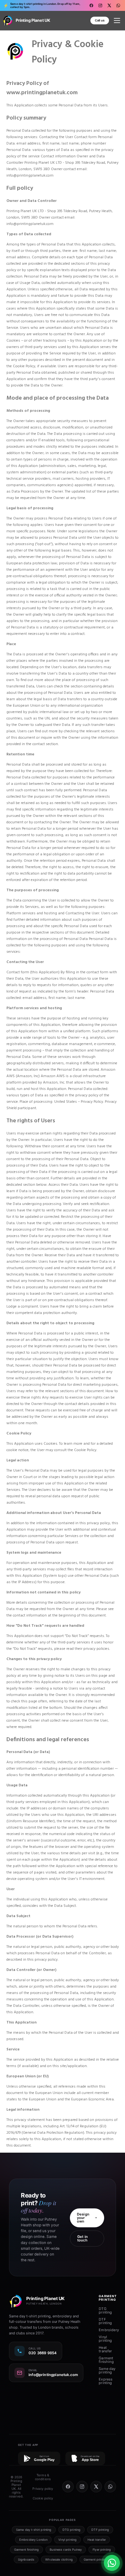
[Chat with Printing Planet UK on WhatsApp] (112, 2563)
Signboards (26, 2559)
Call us (100, 20)
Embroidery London (33, 2540)
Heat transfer (105, 2349)
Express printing (106, 2381)
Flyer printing (102, 2550)
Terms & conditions (43, 2477)
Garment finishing (106, 2360)
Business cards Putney (66, 2550)
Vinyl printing (105, 2339)
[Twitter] (109, 5)
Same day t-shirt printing (34, 2530)
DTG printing (105, 2310)
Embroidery (109, 2330)
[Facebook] (91, 5)
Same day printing (107, 2370)
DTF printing (105, 2321)
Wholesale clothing (59, 2559)
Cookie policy (43, 2498)
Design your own (83, 2218)
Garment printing (95, 2559)
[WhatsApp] (118, 5)
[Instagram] (100, 5)
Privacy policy (43, 2489)
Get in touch (83, 2238)
